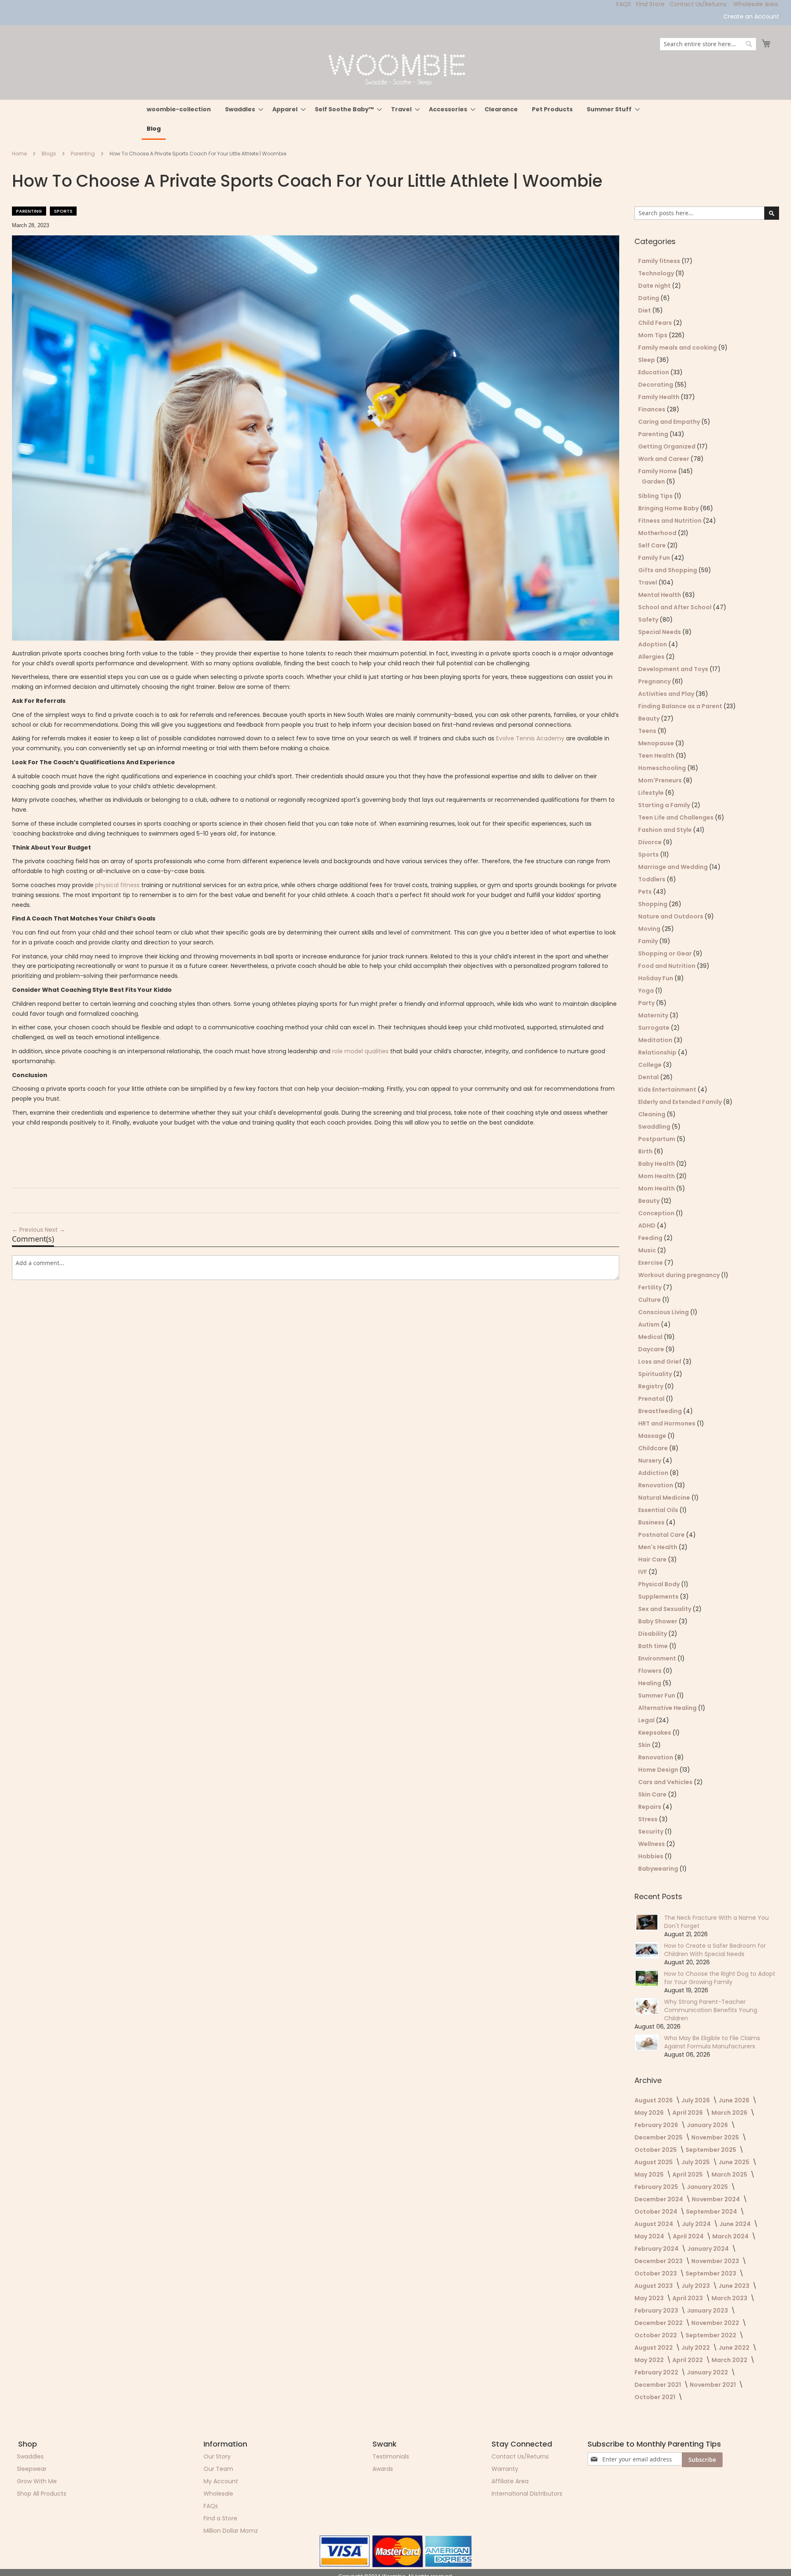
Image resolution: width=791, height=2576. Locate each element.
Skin (645, 1745)
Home (20, 154)
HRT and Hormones (667, 1423)
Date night (655, 286)
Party (647, 1003)
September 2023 (711, 2273)
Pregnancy (655, 681)
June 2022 (735, 2348)
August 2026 (654, 2100)
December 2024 (659, 2199)
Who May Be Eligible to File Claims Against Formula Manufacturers (712, 2042)
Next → (55, 1230)
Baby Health (657, 1164)
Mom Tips (653, 335)
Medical (651, 1337)
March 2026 (730, 2113)
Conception (657, 1213)
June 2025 (735, 2162)
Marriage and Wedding (674, 867)
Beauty (649, 719)
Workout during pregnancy (680, 1275)
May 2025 (650, 2174)
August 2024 (654, 2224)
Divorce (651, 842)
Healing (650, 1683)
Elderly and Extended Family (681, 1102)
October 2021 (655, 2397)
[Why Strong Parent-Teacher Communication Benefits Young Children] (647, 2006)
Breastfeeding (661, 1411)
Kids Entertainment (668, 1090)
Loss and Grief (660, 1362)
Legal (647, 1720)
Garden (654, 481)
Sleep (647, 360)
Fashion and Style (666, 830)
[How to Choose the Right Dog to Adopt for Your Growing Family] (647, 1978)
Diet (645, 310)
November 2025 (716, 2137)
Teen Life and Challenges (676, 817)
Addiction (654, 1473)
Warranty (505, 2469)
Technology (657, 273)
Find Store (650, 4)
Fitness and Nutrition (670, 521)
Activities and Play (667, 694)
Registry (651, 1386)
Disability (653, 1634)
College (651, 1065)
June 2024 (736, 2224)
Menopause (657, 743)
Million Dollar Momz (231, 2531)
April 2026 (688, 2113)
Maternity (654, 1015)
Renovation (656, 1485)
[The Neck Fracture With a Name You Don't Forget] (647, 1922)
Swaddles (30, 2456)
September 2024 (712, 2212)
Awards (383, 2469)
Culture (650, 1300)
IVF (643, 1572)
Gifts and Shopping (668, 570)
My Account (221, 2481)
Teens (648, 731)
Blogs (49, 154)
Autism (649, 1324)
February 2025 (657, 2187)
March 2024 (731, 2236)
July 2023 (696, 2286)
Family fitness (660, 261)
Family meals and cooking (678, 348)
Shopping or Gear (666, 953)
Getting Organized (667, 446)
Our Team (218, 2469)
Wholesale (218, 2494)
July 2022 (696, 2348)
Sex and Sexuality (665, 1609)
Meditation (656, 1040)
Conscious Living (664, 1312)
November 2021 (713, 2385)
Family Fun (655, 558)
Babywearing (659, 1869)
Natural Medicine (665, 1498)
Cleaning (652, 1114)
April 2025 (688, 2174)
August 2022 (654, 2348)
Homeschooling (663, 768)
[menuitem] (179, 109)
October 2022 (656, 2335)
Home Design (659, 1770)
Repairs (650, 1807)
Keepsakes (655, 1733)
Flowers (651, 1671)
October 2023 (656, 2273)
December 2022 (659, 2323)
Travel (648, 582)
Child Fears (656, 323)
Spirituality (656, 1374)
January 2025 (708, 2187)
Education (654, 372)
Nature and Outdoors (671, 916)
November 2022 (716, 2323)
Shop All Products (42, 2494)
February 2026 (657, 2125)
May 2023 (650, 2298)
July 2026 (696, 2100)
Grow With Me (37, 2481)
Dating (649, 298)
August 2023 (654, 2286)
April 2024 (689, 2236)
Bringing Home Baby (669, 508)
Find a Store (220, 2518)
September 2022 (711, 2335)
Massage (653, 1436)
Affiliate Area (510, 2481)
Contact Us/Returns (698, 4)
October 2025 (656, 2150)
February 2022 (657, 2372)
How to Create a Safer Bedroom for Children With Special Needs (715, 1950)
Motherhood (658, 533)
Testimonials (391, 2456)
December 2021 (658, 2385)
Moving (650, 929)
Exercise (651, 1263)
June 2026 (735, 2100)
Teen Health (657, 756)
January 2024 (709, 2249)
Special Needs (660, 632)
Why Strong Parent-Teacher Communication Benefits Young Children (711, 2010)
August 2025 (654, 2162)
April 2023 (688, 2298)
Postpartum (657, 1139)
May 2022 (650, 2360)
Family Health (659, 397)
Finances (652, 409)
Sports (63, 211)
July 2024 (697, 2224)
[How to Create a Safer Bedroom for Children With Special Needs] (647, 1950)
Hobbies (651, 1856)
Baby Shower (658, 1621)
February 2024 (657, 2249)
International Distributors (527, 2494)
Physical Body (660, 1584)
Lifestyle (652, 793)
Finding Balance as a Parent (681, 706)
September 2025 (711, 2150)
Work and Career (664, 459)
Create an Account (751, 17)
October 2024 (656, 2212)
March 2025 (730, 2174)
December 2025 (659, 2137)
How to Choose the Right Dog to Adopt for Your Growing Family (720, 1978)
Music (648, 1250)
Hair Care (653, 1559)
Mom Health (657, 1176)
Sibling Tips (656, 496)
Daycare (652, 1349)
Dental (649, 1077)
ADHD (647, 1226)
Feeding (651, 1238)
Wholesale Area (756, 4)
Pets (646, 892)
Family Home (658, 471)
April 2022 (688, 2360)
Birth (646, 1151)
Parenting (83, 154)
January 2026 (708, 2125)
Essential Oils (659, 1510)
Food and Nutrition (667, 966)
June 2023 (735, 2286)
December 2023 (659, 2261)
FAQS (624, 4)
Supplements (659, 1597)
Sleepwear (32, 2469)
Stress (648, 1819)
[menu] (395, 120)
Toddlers (652, 879)
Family (649, 941)
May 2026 (650, 2113)
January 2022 (708, 2372)
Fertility (651, 1287)
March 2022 (730, 2360)
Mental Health (660, 595)
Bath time (654, 1646)
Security (651, 1832)
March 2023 (730, 2298)
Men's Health (658, 1547)
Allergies (652, 657)
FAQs (211, 2506)
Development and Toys (674, 669)
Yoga (647, 991)
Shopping (653, 904)
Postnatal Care (662, 1535)
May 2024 (650, 2236)
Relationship (658, 1052)
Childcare (654, 1448)
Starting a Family (665, 805)
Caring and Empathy (670, 422)
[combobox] (708, 44)
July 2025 (696, 2162)
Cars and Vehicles (666, 1782)
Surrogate (654, 1028)
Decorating (656, 385)
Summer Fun (657, 1695)
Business (652, 1522)
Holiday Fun (656, 978)
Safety (649, 620)
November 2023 (716, 2261)
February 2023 (657, 2311)
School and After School (675, 607)
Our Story (217, 2456)
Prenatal (652, 1399)
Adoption (653, 644)
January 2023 (708, 2311)
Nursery (650, 1461)
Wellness (652, 1844)
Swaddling (655, 1127)
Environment (658, 1658)
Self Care (653, 545)
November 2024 (716, 2199)
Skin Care (653, 1794)
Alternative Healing (668, 1708)
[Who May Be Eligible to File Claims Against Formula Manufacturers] (647, 2043)
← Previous (28, 1230)
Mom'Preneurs (661, 780)
